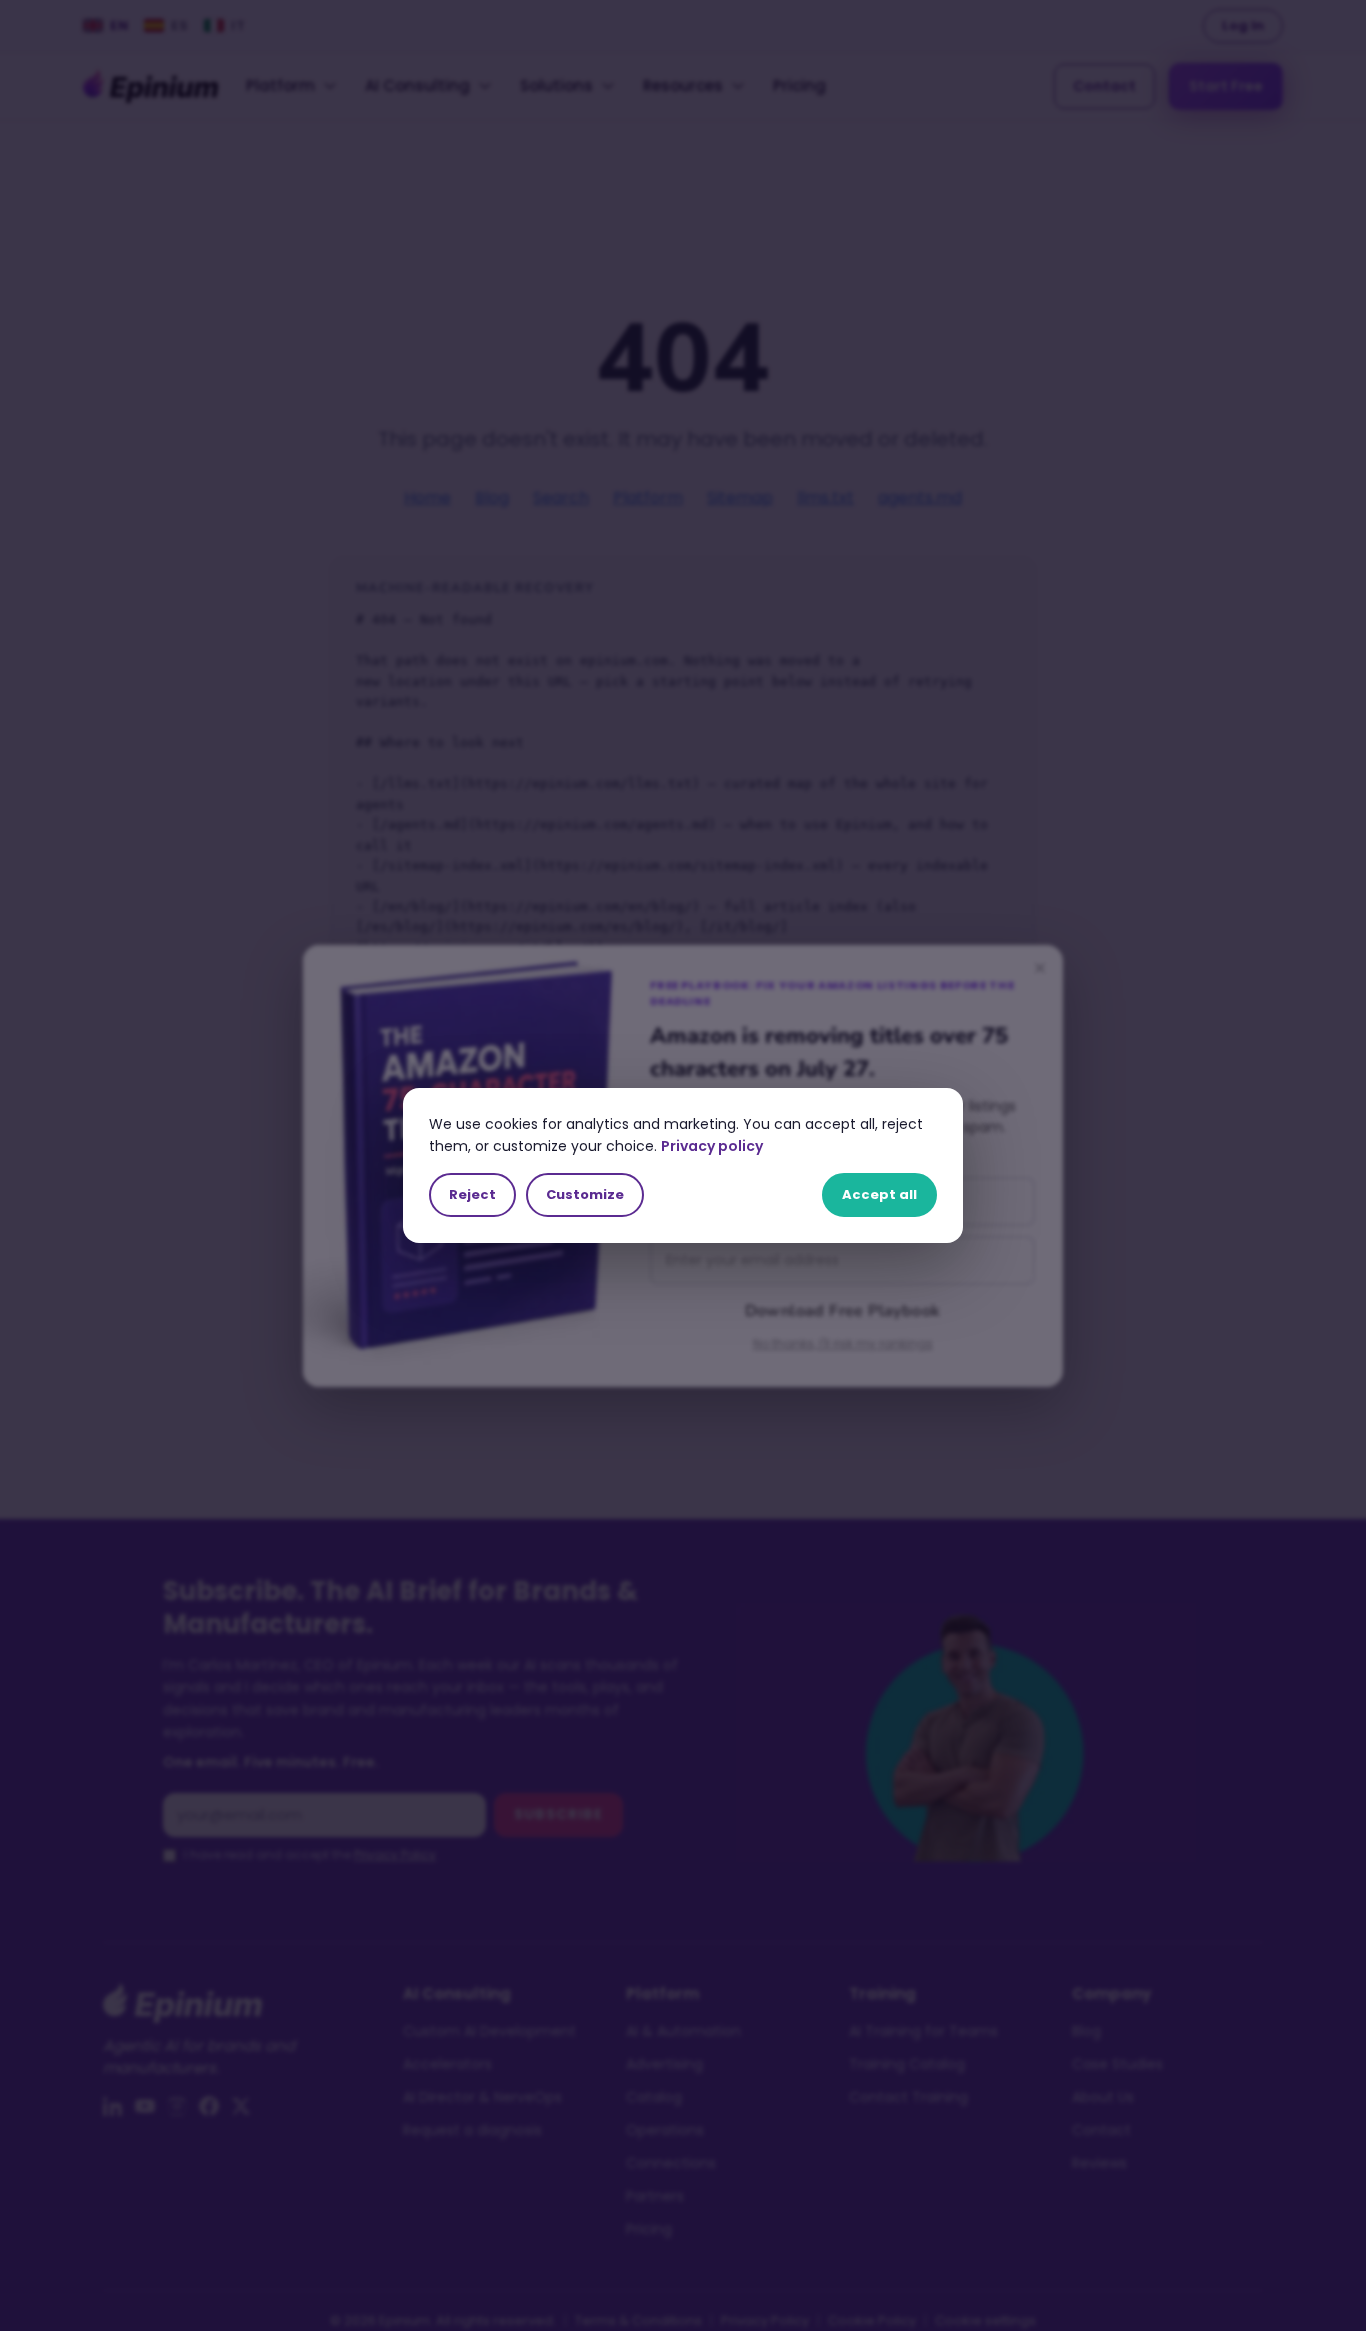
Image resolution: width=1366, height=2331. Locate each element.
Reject (472, 1194)
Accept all (879, 1194)
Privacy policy (712, 1146)
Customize (585, 1194)
